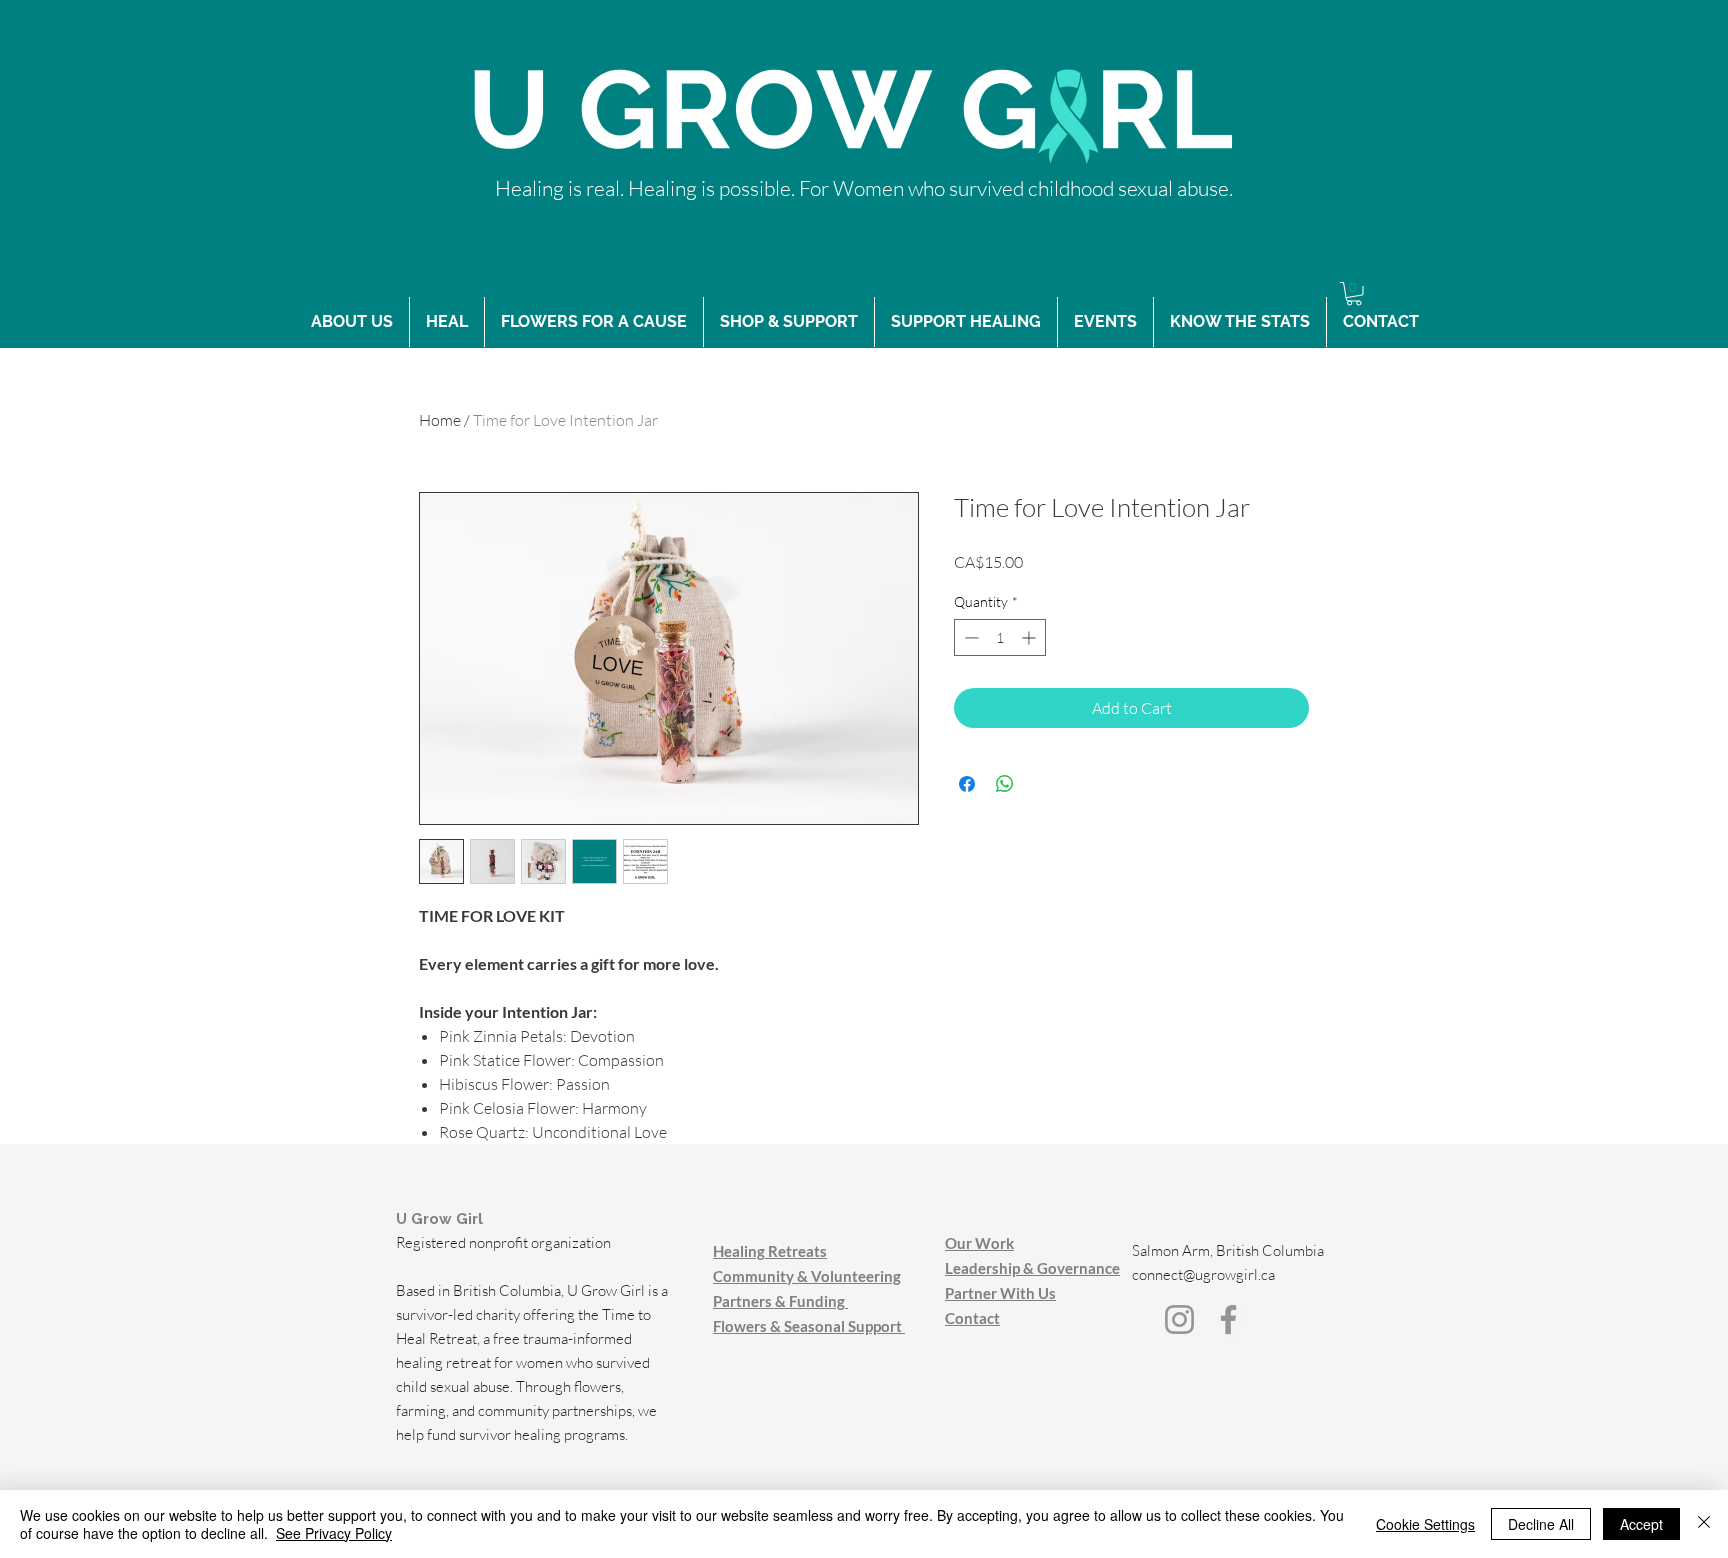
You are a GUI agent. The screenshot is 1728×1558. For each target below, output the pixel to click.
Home (440, 420)
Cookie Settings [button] (1425, 1524)
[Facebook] (1228, 1319)
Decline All (1541, 1524)
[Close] (1704, 1524)
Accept (1641, 1524)
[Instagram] (1179, 1319)
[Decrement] (969, 637)
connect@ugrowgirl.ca (1203, 1274)
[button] (1354, 294)
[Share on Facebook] (967, 784)
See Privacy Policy (334, 1533)
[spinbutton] (1000, 637)
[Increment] (1030, 637)
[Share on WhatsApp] (1005, 784)
